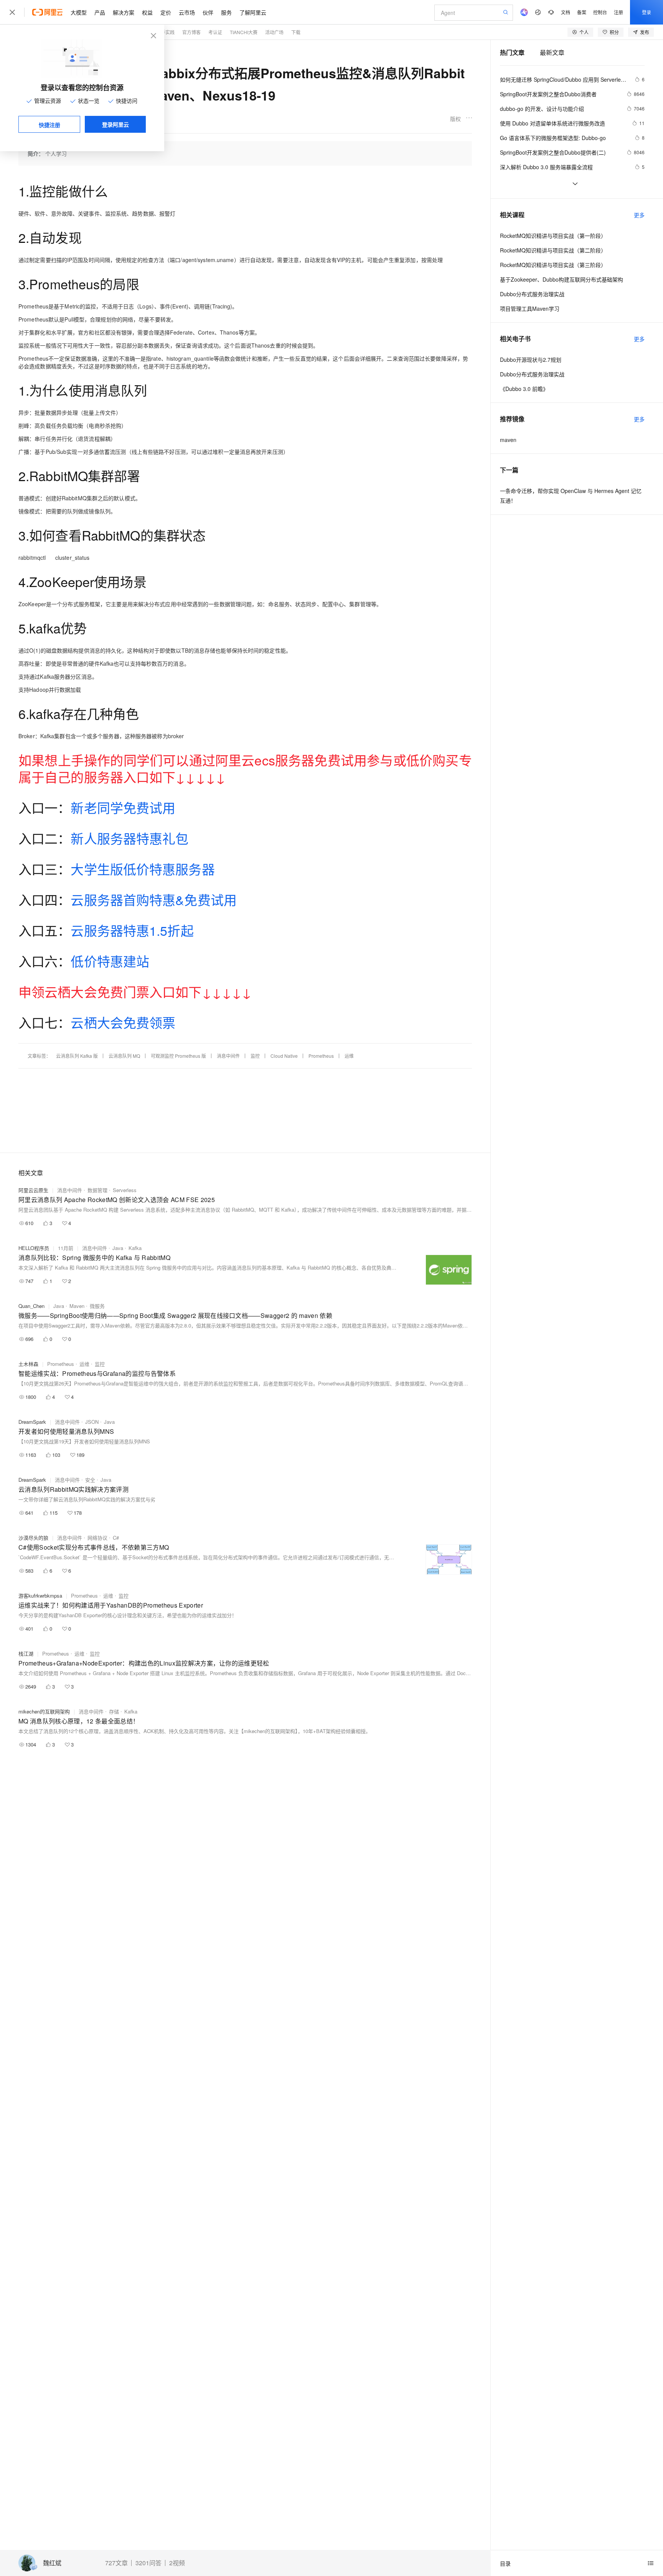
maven (508, 440)
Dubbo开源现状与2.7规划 (531, 360)
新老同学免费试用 (123, 807)
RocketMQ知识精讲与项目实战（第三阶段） (553, 265)
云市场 (187, 12)
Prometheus (321, 1056)
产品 (100, 12)
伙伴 (208, 12)
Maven (77, 1306)
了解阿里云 (253, 12)
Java (118, 1248)
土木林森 (28, 1364)
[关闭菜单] (12, 12)
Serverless (125, 1190)
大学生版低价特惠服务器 (143, 869)
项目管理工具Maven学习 (530, 308)
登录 (647, 12)
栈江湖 (26, 1653)
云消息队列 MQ (124, 1056)
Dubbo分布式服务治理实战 (532, 294)
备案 (582, 12)
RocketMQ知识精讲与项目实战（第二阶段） (553, 250)
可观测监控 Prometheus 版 (178, 1056)
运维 (349, 1056)
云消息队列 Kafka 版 (77, 1056)
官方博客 (191, 32)
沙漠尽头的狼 (33, 1538)
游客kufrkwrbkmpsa (40, 1596)
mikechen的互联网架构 (44, 1711)
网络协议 (97, 1538)
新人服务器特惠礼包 (129, 838)
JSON (92, 1422)
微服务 (97, 1306)
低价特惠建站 (110, 961)
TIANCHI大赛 (244, 32)
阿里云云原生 (33, 1190)
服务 (226, 12)
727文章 (116, 2563)
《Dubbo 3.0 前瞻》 (524, 389)
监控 (255, 1056)
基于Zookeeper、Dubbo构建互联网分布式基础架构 (562, 279)
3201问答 (148, 2563)
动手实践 (165, 32)
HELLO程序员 (34, 1248)
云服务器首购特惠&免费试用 (153, 900)
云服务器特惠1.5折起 (132, 930)
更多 (639, 215)
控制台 (600, 12)
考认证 (215, 32)
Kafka (135, 1248)
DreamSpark (32, 1422)
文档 (566, 12)
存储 (114, 1711)
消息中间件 (228, 1056)
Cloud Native (284, 1056)
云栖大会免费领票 (123, 1022)
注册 (618, 12)
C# (116, 1538)
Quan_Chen (31, 1306)
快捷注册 (49, 125)
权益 (147, 12)
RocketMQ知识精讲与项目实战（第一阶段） (553, 236)
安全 (90, 1480)
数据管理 (97, 1190)
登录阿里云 (115, 124)
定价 (166, 12)
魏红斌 (52, 2563)
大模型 (79, 12)
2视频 (177, 2563)
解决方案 (124, 12)
